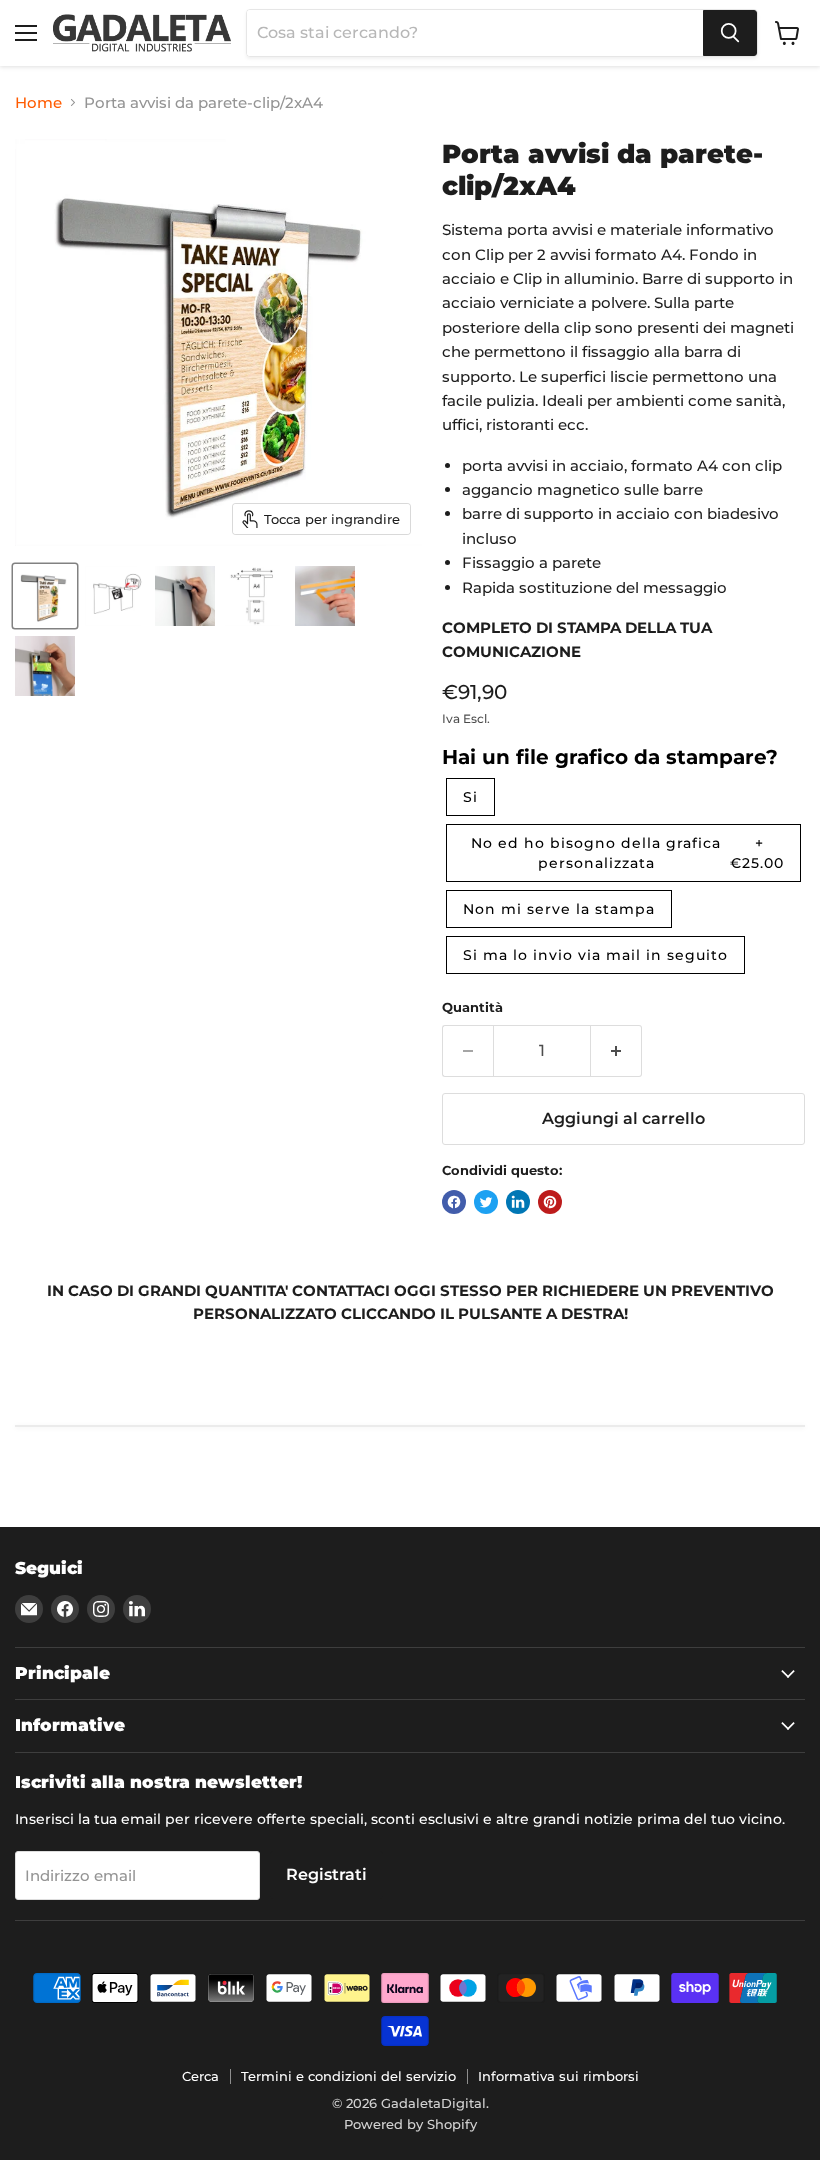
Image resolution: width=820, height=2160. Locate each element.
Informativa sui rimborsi (558, 2076)
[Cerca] (730, 33)
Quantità (472, 1007)
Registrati (326, 1874)
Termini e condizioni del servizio (348, 2076)
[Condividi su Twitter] (486, 1202)
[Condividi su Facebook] (454, 1202)
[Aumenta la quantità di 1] (616, 1051)
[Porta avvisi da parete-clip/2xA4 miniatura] (45, 596)
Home (38, 102)
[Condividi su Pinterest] (550, 1202)
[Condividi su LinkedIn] (518, 1202)
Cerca (200, 2076)
